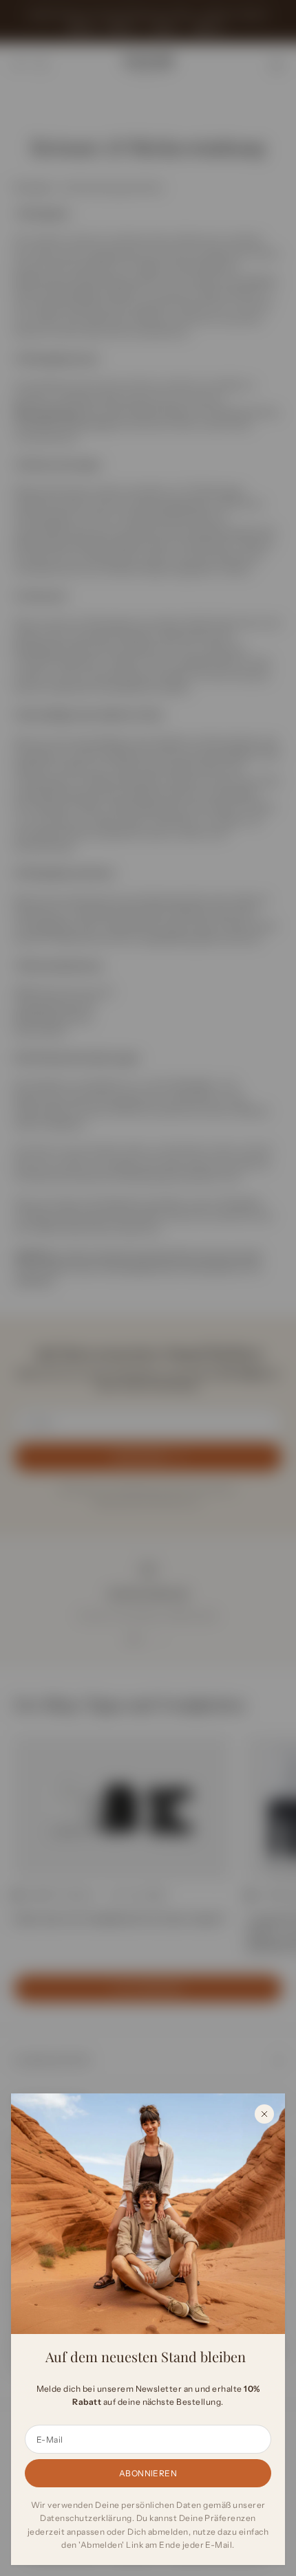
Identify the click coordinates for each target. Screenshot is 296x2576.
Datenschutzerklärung (86, 2518)
